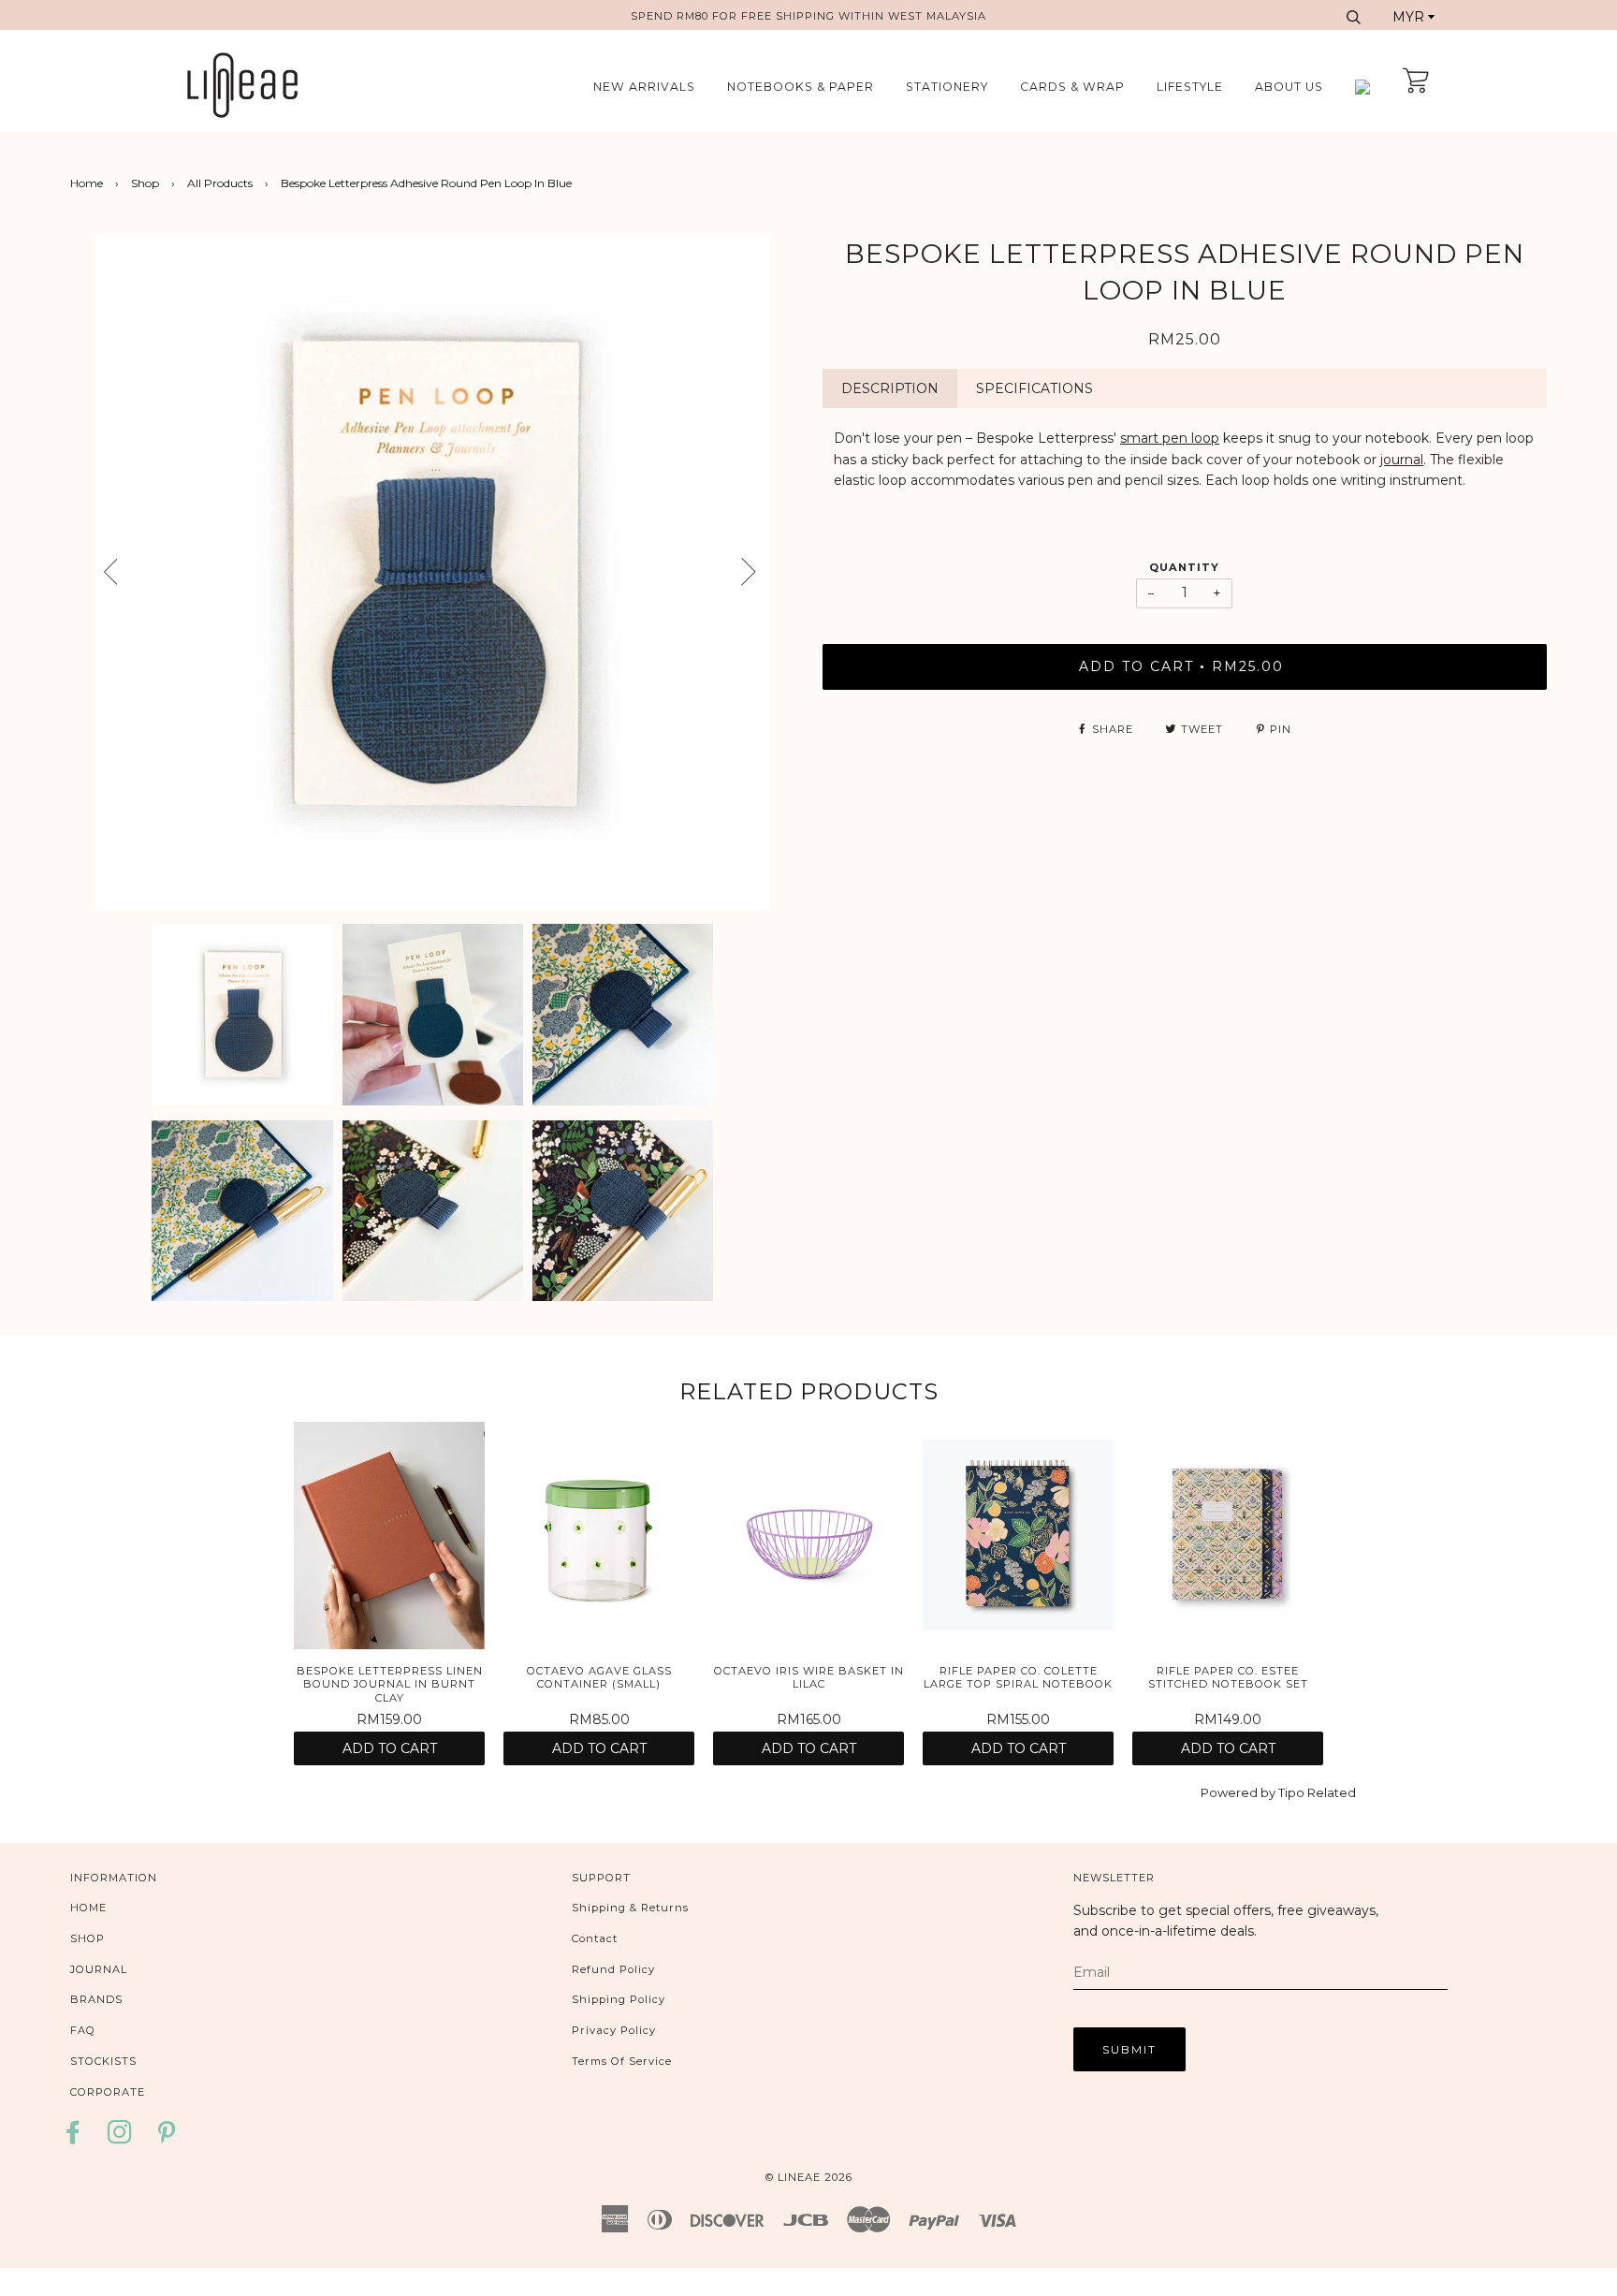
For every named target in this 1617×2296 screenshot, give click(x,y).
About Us (1289, 87)
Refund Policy (613, 1969)
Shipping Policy (619, 1999)
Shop (145, 183)
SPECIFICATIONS (1034, 388)
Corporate (108, 2092)
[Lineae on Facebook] (78, 2138)
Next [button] (779, 578)
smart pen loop (1170, 438)
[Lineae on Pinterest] (167, 2138)
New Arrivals (644, 87)
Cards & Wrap (1072, 87)
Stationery (947, 87)
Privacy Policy (614, 2030)
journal (1402, 460)
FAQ (83, 2030)
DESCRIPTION (890, 388)
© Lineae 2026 (809, 2177)
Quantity (1184, 567)
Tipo (1291, 1792)
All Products (220, 183)
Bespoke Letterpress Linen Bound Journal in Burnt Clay (390, 1684)
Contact (595, 1938)
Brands (96, 1999)
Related (1332, 1792)
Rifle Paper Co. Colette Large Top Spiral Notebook (1018, 1678)
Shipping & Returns (630, 1908)
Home (87, 183)
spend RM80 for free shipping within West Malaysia (808, 16)
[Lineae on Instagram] (120, 2138)
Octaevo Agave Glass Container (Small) (599, 1678)
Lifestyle (1190, 87)
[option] (432, 573)
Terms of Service (622, 2061)
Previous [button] (94, 573)
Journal (99, 1969)
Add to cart (390, 1748)
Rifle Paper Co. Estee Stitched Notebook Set (1228, 1678)
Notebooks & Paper (801, 87)
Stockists (103, 2061)
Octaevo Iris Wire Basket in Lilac (809, 1678)
